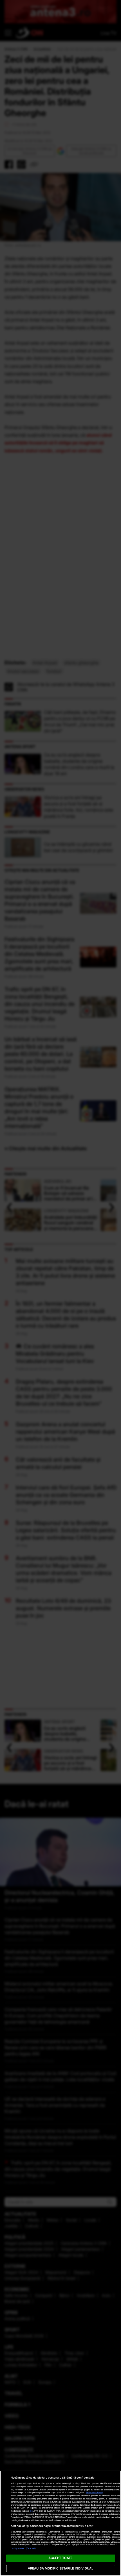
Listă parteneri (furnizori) (23, 2548)
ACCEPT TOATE (60, 2558)
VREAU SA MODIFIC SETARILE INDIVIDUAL (60, 2568)
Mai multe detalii (94, 2493)
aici (32, 2511)
